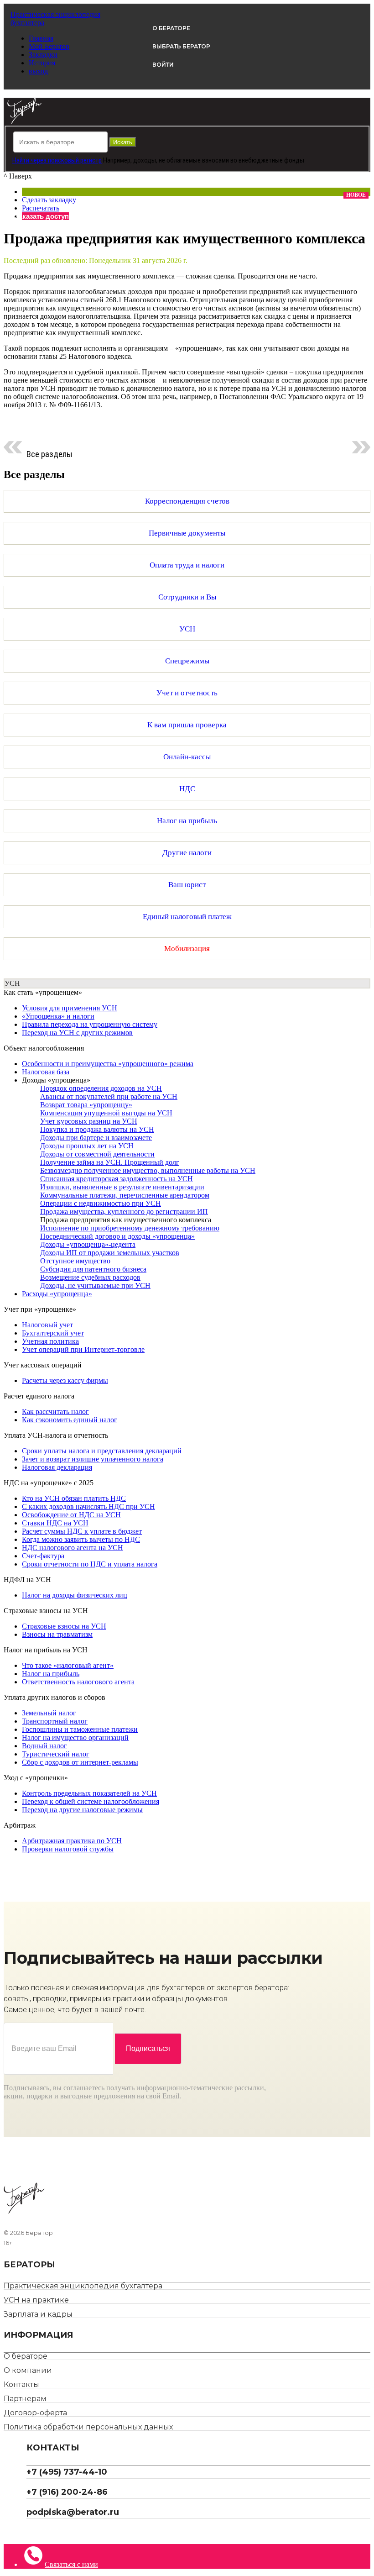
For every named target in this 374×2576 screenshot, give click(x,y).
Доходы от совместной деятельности (97, 1154)
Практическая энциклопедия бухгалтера (83, 2286)
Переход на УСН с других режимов (77, 1033)
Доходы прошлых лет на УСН (87, 1146)
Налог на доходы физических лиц (75, 1595)
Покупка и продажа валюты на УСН (97, 1129)
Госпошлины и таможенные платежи (80, 1729)
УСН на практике (36, 2300)
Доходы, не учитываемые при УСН (95, 1285)
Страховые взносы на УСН (64, 1626)
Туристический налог (56, 1754)
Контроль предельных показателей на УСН (89, 1793)
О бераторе (26, 2356)
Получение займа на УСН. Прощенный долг (110, 1162)
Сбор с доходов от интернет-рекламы (80, 1762)
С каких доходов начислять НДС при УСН (88, 1506)
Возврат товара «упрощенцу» (86, 1105)
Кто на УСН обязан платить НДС (74, 1498)
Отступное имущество (75, 1261)
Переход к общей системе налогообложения (91, 1801)
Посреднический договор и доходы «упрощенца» (117, 1236)
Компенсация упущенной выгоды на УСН (106, 1113)
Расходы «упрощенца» (57, 1294)
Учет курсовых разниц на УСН (89, 1121)
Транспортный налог (55, 1721)
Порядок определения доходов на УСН (101, 1088)
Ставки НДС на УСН (55, 1523)
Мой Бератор (49, 46)
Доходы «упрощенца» (56, 1080)
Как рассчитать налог (55, 1412)
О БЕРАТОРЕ (171, 28)
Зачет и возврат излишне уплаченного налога (93, 1459)
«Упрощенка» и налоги (58, 1016)
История (42, 63)
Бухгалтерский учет (53, 1333)
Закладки (43, 55)
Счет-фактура (43, 1556)
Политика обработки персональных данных (88, 2427)
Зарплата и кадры (38, 2314)
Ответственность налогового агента (78, 1682)
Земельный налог (49, 1713)
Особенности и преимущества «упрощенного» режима (108, 1064)
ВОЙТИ (163, 65)
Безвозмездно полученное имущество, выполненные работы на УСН (148, 1170)
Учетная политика (50, 1341)
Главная (41, 38)
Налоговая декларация (57, 1467)
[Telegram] (30, 2531)
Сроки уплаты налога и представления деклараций (102, 1451)
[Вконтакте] (37, 2531)
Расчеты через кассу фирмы (65, 1380)
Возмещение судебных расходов (90, 1277)
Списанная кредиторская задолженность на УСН (117, 1179)
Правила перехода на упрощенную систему (90, 1024)
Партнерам (25, 2399)
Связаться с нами (71, 2564)
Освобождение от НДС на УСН (71, 1515)
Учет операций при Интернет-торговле (83, 1349)
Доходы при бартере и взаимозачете (96, 1138)
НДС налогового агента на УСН (73, 1548)
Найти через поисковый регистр (57, 160)
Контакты (21, 2384)
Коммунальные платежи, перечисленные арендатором (125, 1195)
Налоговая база (46, 1072)
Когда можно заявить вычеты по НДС (81, 1539)
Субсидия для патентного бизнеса (93, 1269)
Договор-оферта (35, 2413)
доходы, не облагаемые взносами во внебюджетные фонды (219, 160)
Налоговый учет (47, 1325)
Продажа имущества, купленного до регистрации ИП (124, 1212)
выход (38, 71)
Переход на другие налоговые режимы (82, 1810)
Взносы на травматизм (57, 1634)
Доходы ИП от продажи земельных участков (110, 1253)
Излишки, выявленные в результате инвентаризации (122, 1187)
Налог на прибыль (51, 1674)
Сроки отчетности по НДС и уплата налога (90, 1564)
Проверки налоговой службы (68, 1849)
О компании (28, 2370)
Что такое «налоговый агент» (68, 1665)
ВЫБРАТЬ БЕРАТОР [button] (181, 46)
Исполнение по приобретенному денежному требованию (130, 1228)
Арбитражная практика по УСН (72, 1841)
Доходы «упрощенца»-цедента (88, 1244)
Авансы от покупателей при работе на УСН (109, 1096)
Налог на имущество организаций (75, 1737)
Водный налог (44, 1746)
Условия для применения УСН (70, 1008)
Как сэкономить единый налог (70, 1420)
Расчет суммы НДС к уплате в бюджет (82, 1531)
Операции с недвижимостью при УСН (101, 1203)
